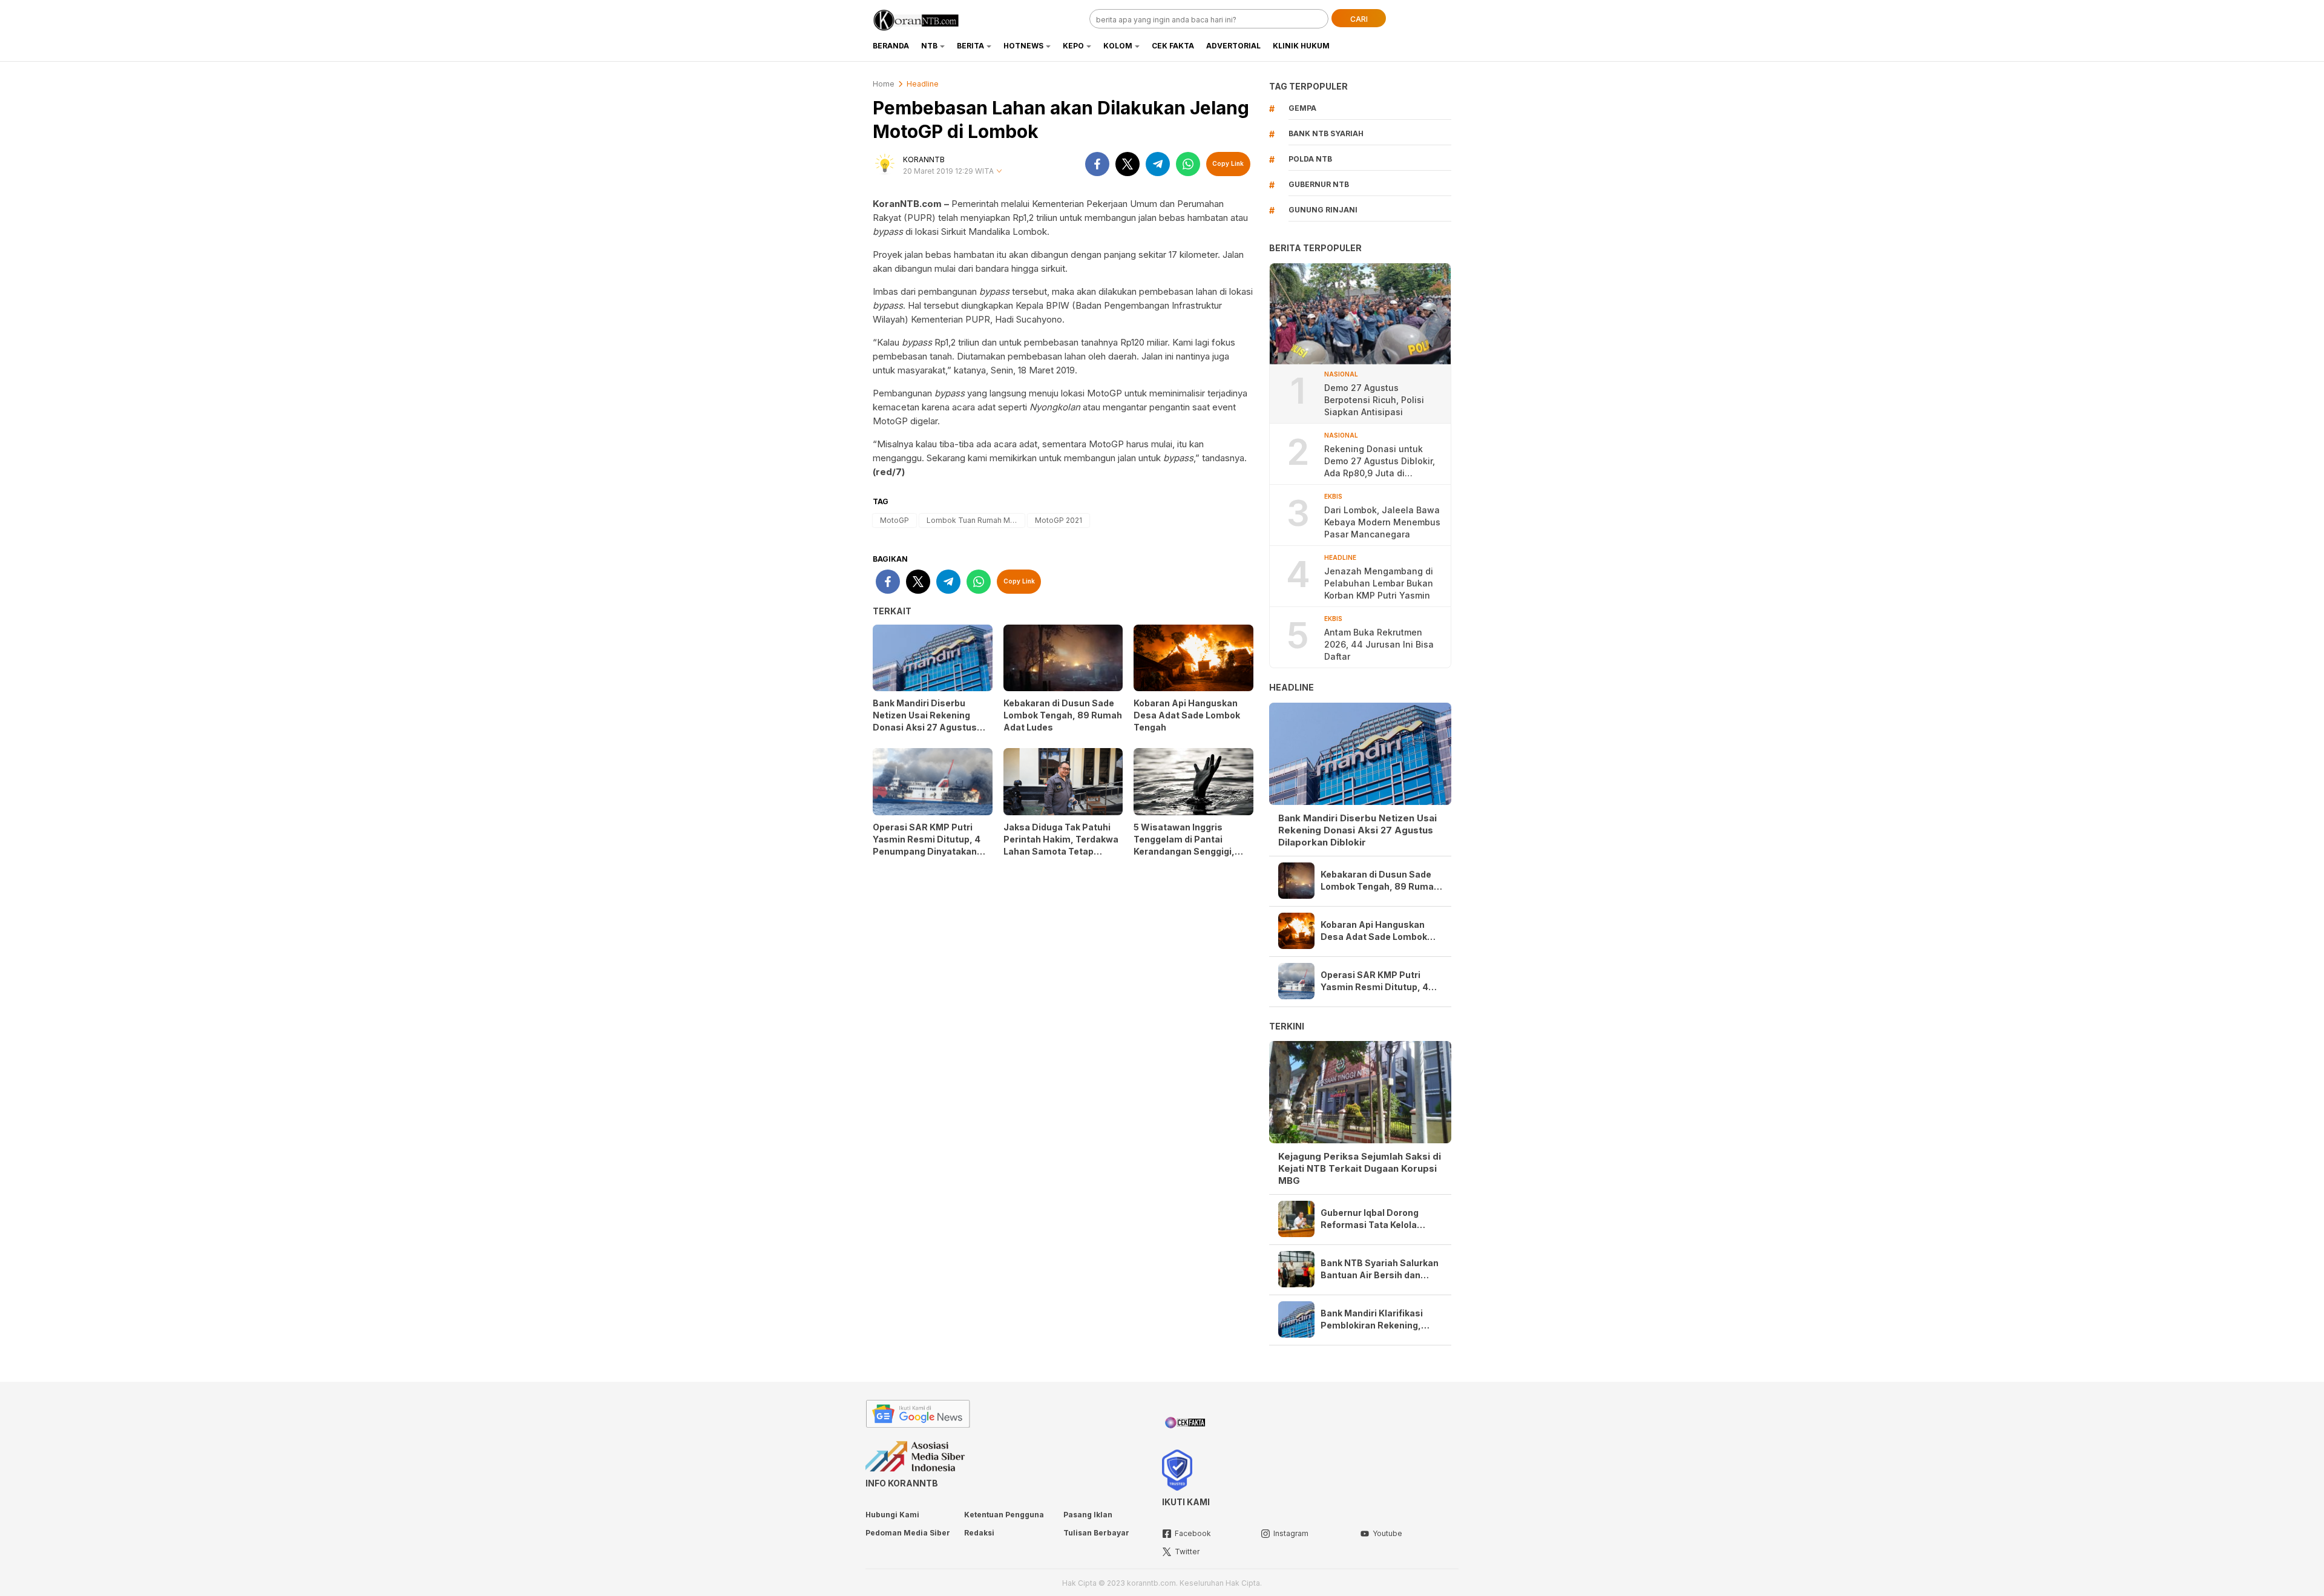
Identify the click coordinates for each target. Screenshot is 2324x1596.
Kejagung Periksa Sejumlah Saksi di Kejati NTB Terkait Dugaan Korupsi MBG (1360, 1168)
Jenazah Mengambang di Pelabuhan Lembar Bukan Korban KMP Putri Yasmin (1379, 583)
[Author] (885, 164)
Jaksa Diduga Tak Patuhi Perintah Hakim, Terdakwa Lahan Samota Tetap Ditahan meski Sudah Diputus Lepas (1061, 851)
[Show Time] (999, 172)
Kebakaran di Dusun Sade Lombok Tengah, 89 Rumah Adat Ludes (1063, 715)
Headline (923, 84)
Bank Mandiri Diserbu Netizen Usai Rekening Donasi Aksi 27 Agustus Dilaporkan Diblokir (925, 721)
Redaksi (979, 1533)
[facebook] (1097, 164)
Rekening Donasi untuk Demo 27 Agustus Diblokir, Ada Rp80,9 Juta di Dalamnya (1380, 461)
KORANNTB (924, 159)
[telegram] (1158, 164)
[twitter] (1128, 164)
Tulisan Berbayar (1096, 1533)
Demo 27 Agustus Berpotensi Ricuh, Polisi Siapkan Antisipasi (1374, 400)
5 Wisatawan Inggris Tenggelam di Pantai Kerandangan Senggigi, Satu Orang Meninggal (1184, 845)
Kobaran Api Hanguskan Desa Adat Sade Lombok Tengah (1187, 715)
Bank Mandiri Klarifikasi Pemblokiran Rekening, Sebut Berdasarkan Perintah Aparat (1372, 1320)
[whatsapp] (1188, 164)
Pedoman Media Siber (908, 1533)
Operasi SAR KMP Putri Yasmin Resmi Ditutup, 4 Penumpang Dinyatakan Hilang (927, 845)
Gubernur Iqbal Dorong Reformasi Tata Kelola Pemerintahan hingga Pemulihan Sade (1370, 1219)
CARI (1359, 19)
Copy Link (1228, 163)
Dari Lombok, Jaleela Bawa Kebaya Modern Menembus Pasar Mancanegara (1382, 522)
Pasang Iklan (1088, 1515)
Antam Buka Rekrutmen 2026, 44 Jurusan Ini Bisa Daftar (1379, 644)
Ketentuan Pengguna (1004, 1515)
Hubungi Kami (892, 1515)
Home (884, 84)
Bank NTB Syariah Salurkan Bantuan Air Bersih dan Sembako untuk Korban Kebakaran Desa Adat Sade (1380, 1269)
